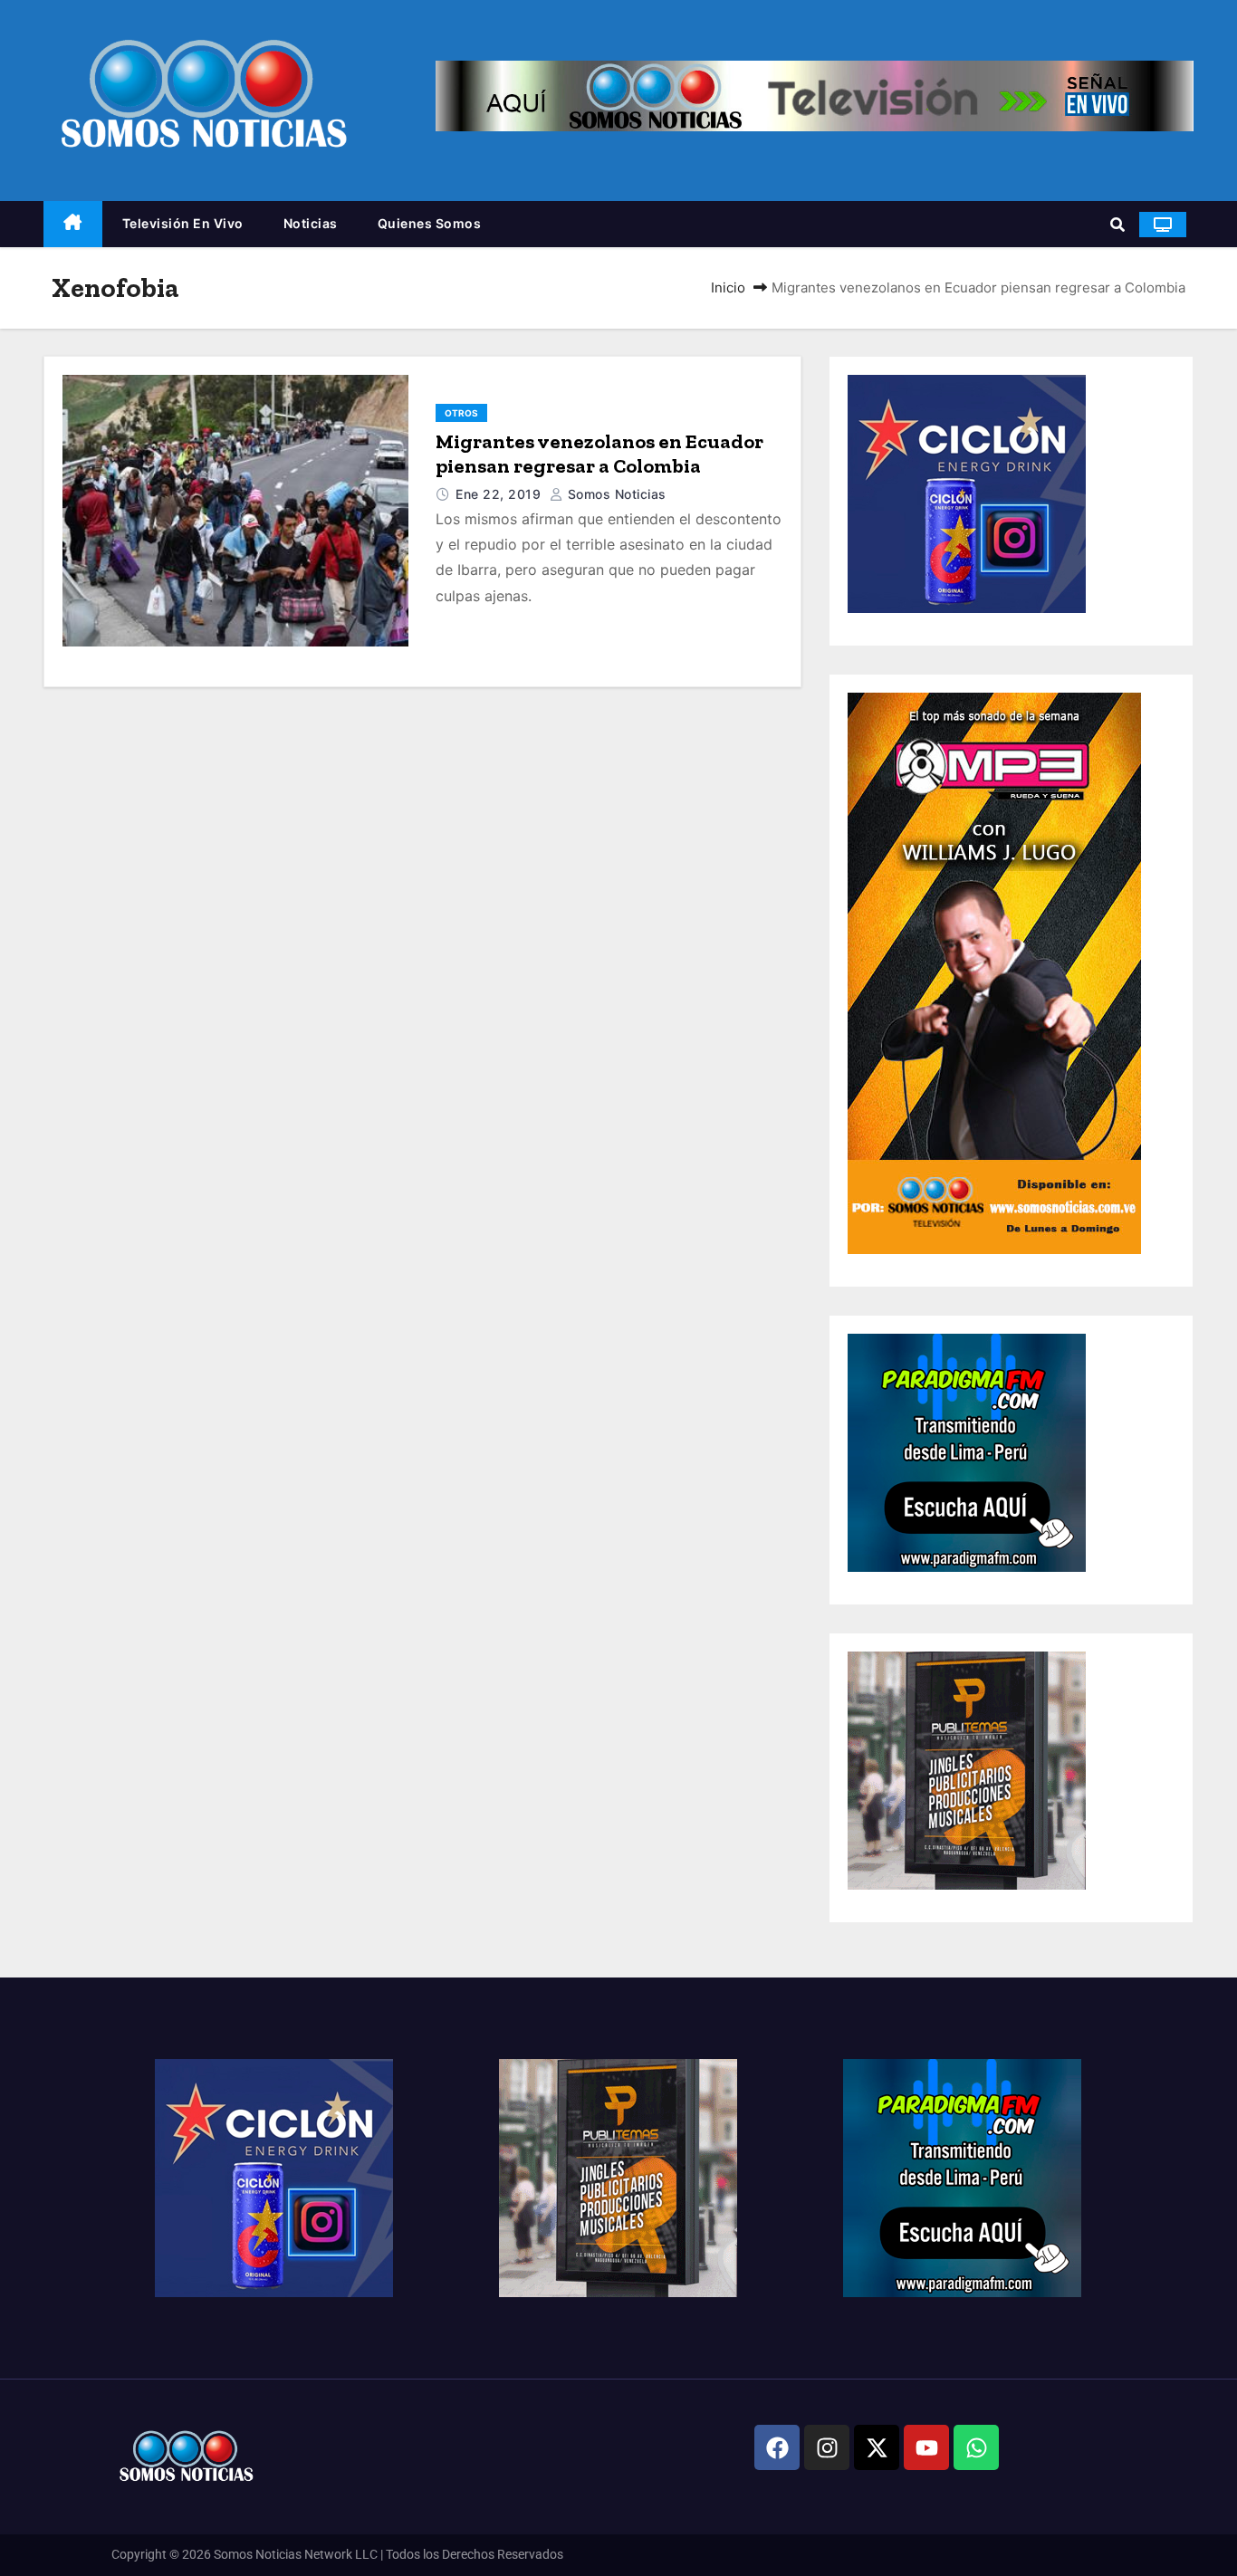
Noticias (311, 223)
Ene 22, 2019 (500, 494)
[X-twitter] (877, 2447)
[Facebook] (777, 2447)
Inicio (728, 287)
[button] (1117, 225)
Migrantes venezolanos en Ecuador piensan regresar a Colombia (599, 454)
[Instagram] (827, 2447)
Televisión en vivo (183, 223)
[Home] (73, 224)
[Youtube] (926, 2447)
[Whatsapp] (976, 2447)
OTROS (461, 413)
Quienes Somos (430, 223)
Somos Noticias (615, 494)
